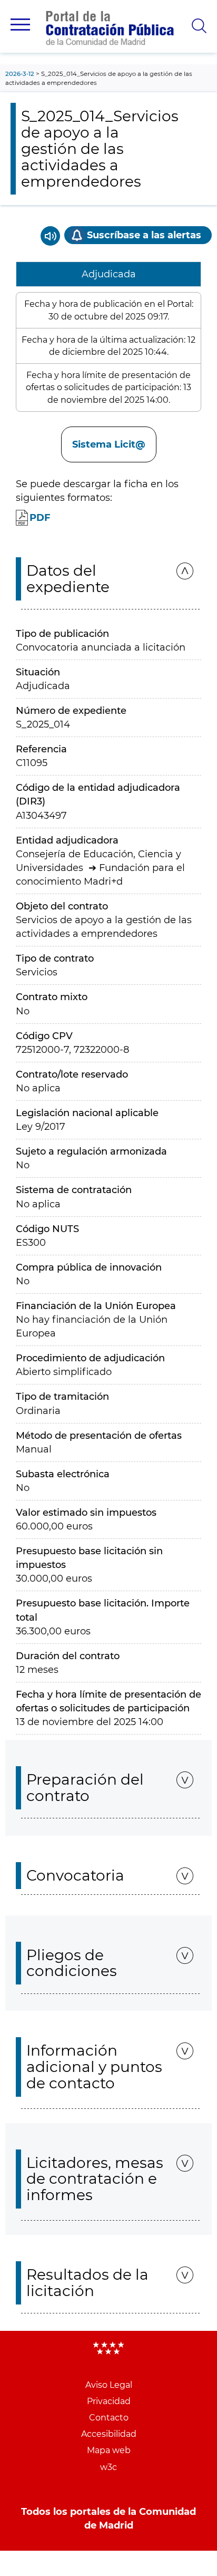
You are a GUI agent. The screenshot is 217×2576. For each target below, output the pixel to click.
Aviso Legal (109, 2385)
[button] (20, 25)
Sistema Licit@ (109, 444)
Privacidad (109, 2401)
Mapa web (109, 2450)
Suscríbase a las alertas (144, 235)
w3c (108, 2467)
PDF (40, 518)
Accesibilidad (109, 2434)
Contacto (109, 2418)
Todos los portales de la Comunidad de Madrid (108, 2519)
